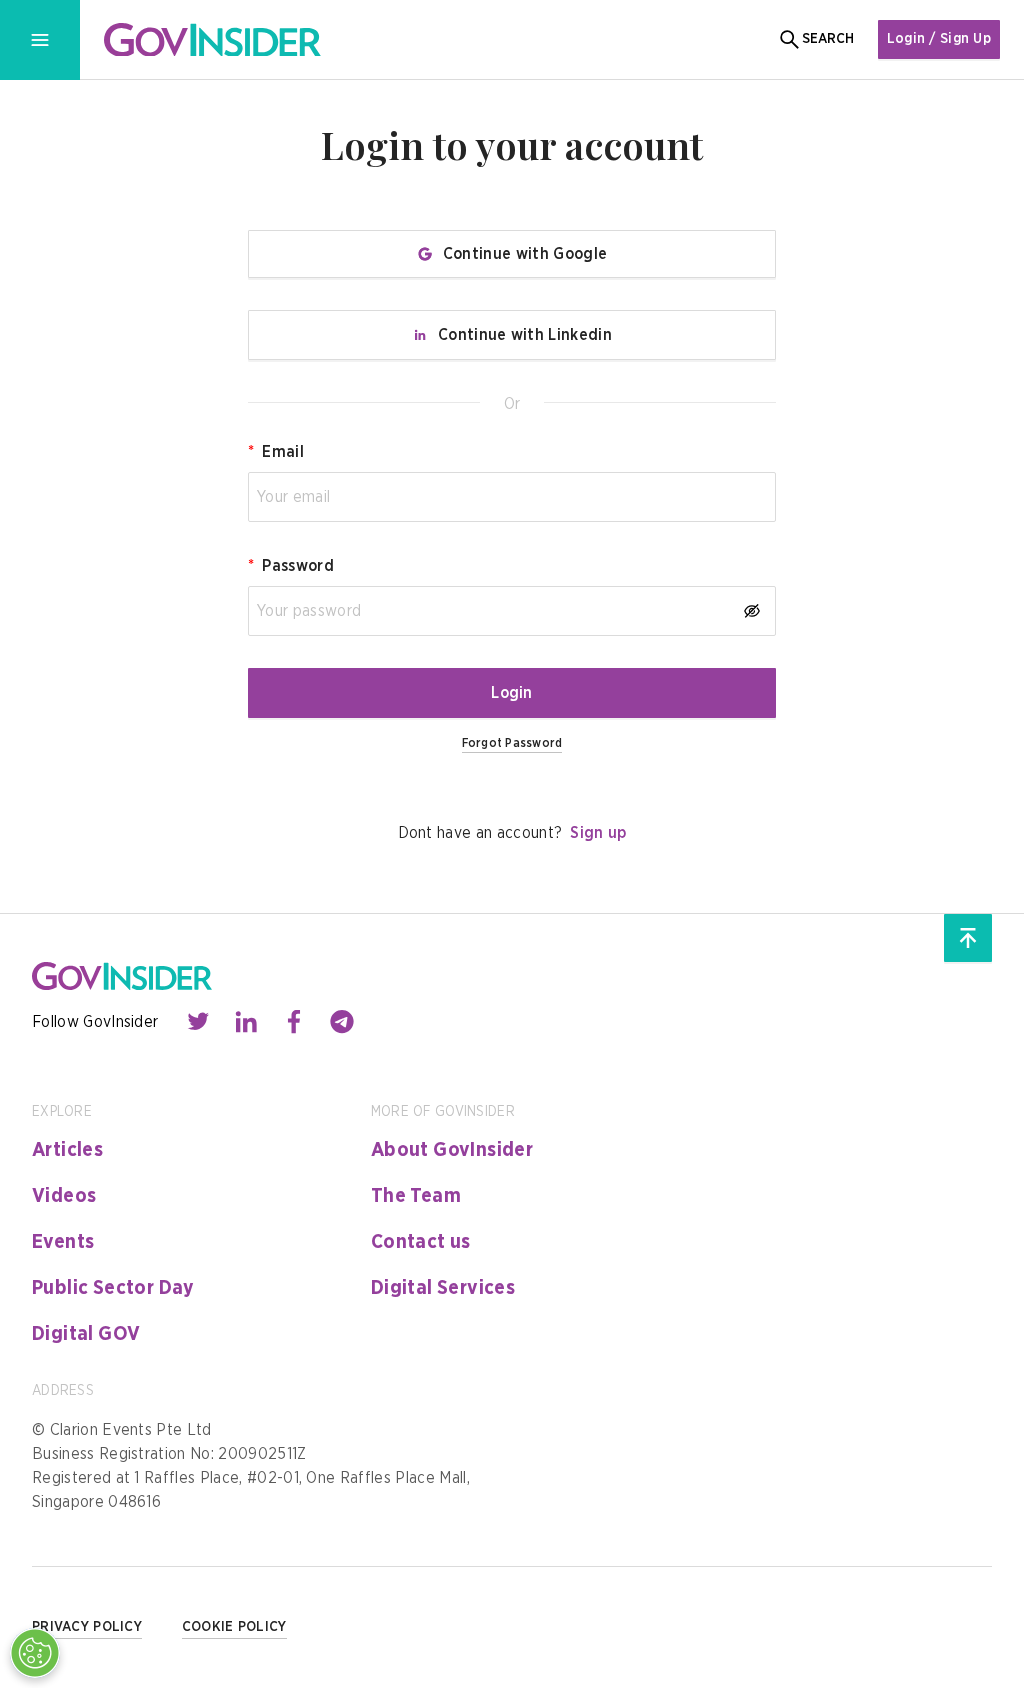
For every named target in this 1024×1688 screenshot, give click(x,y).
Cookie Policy (234, 1627)
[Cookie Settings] (35, 1653)
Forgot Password (512, 743)
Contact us (421, 1242)
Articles (67, 1150)
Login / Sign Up (939, 39)
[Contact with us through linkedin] (246, 1022)
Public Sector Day (113, 1288)
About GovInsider (452, 1150)
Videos (64, 1196)
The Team (416, 1196)
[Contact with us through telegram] (342, 1022)
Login (512, 693)
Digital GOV (86, 1334)
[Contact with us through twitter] (198, 1022)
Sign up (598, 833)
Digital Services (443, 1288)
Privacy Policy (87, 1627)
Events (63, 1242)
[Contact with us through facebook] (294, 1022)
